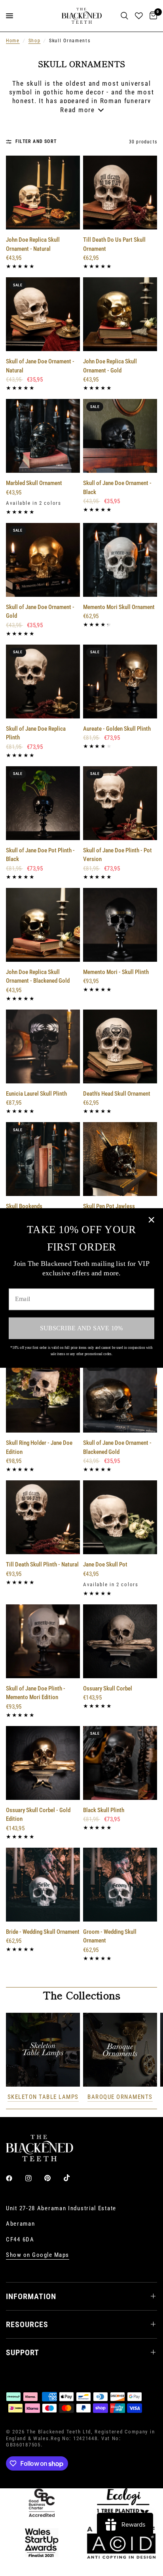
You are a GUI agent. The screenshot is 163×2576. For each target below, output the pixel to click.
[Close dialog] (151, 1220)
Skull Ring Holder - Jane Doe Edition (39, 1447)
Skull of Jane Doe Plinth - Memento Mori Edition (36, 1693)
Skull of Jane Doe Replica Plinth (36, 733)
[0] (152, 16)
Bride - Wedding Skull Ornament (43, 1932)
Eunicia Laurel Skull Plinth (36, 1094)
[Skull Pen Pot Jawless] (120, 1159)
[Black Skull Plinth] (120, 1763)
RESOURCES (27, 2324)
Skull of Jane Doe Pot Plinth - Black (40, 855)
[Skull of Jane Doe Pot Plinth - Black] (43, 803)
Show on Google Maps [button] (38, 2255)
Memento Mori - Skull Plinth (116, 972)
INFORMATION (31, 2296)
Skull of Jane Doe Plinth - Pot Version (118, 855)
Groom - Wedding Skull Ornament (110, 1936)
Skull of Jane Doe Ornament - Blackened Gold (117, 1447)
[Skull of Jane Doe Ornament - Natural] (43, 314)
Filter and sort (36, 141)
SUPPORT (23, 2352)
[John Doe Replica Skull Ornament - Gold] (120, 314)
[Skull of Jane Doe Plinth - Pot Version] (120, 803)
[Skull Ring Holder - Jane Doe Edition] (43, 1396)
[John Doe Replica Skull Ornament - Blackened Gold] (43, 925)
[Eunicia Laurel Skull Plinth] (43, 1046)
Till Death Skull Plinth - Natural (42, 1564)
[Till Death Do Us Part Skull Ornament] (120, 193)
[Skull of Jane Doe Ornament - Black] (120, 436)
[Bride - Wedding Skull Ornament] (43, 1885)
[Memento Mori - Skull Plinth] (120, 925)
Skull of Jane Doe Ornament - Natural (40, 366)
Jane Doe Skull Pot (105, 1564)
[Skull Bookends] (43, 1159)
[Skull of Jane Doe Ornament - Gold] (43, 560)
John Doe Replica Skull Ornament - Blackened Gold (38, 977)
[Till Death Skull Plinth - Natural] (43, 1517)
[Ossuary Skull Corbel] (120, 1641)
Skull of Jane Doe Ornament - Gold (40, 612)
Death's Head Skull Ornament (117, 1094)
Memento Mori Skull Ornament (119, 607)
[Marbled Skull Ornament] (43, 436)
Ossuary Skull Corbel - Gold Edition (38, 1815)
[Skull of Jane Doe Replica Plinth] (43, 682)
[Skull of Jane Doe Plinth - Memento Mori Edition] (43, 1641)
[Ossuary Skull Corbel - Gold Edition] (43, 1763)
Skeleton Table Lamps (43, 2097)
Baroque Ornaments (120, 2097)
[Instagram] (34, 2178)
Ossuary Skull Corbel (108, 1689)
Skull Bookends (24, 1206)
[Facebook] (15, 2178)
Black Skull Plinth (104, 1810)
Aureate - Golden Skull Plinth (117, 729)
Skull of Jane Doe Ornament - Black (117, 488)
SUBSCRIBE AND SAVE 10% (81, 1328)
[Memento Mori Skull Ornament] (120, 560)
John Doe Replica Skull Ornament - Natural (33, 244)
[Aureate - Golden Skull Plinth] (120, 682)
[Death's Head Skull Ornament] (120, 1046)
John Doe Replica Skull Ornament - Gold (110, 366)
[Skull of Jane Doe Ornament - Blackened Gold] (120, 1396)
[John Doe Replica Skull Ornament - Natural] (43, 193)
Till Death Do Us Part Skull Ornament (114, 244)
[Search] (124, 16)
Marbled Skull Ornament (34, 483)
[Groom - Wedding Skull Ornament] (120, 1885)
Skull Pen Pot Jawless (109, 1206)
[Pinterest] (53, 2178)
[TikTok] (72, 2178)
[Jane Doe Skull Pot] (120, 1517)
